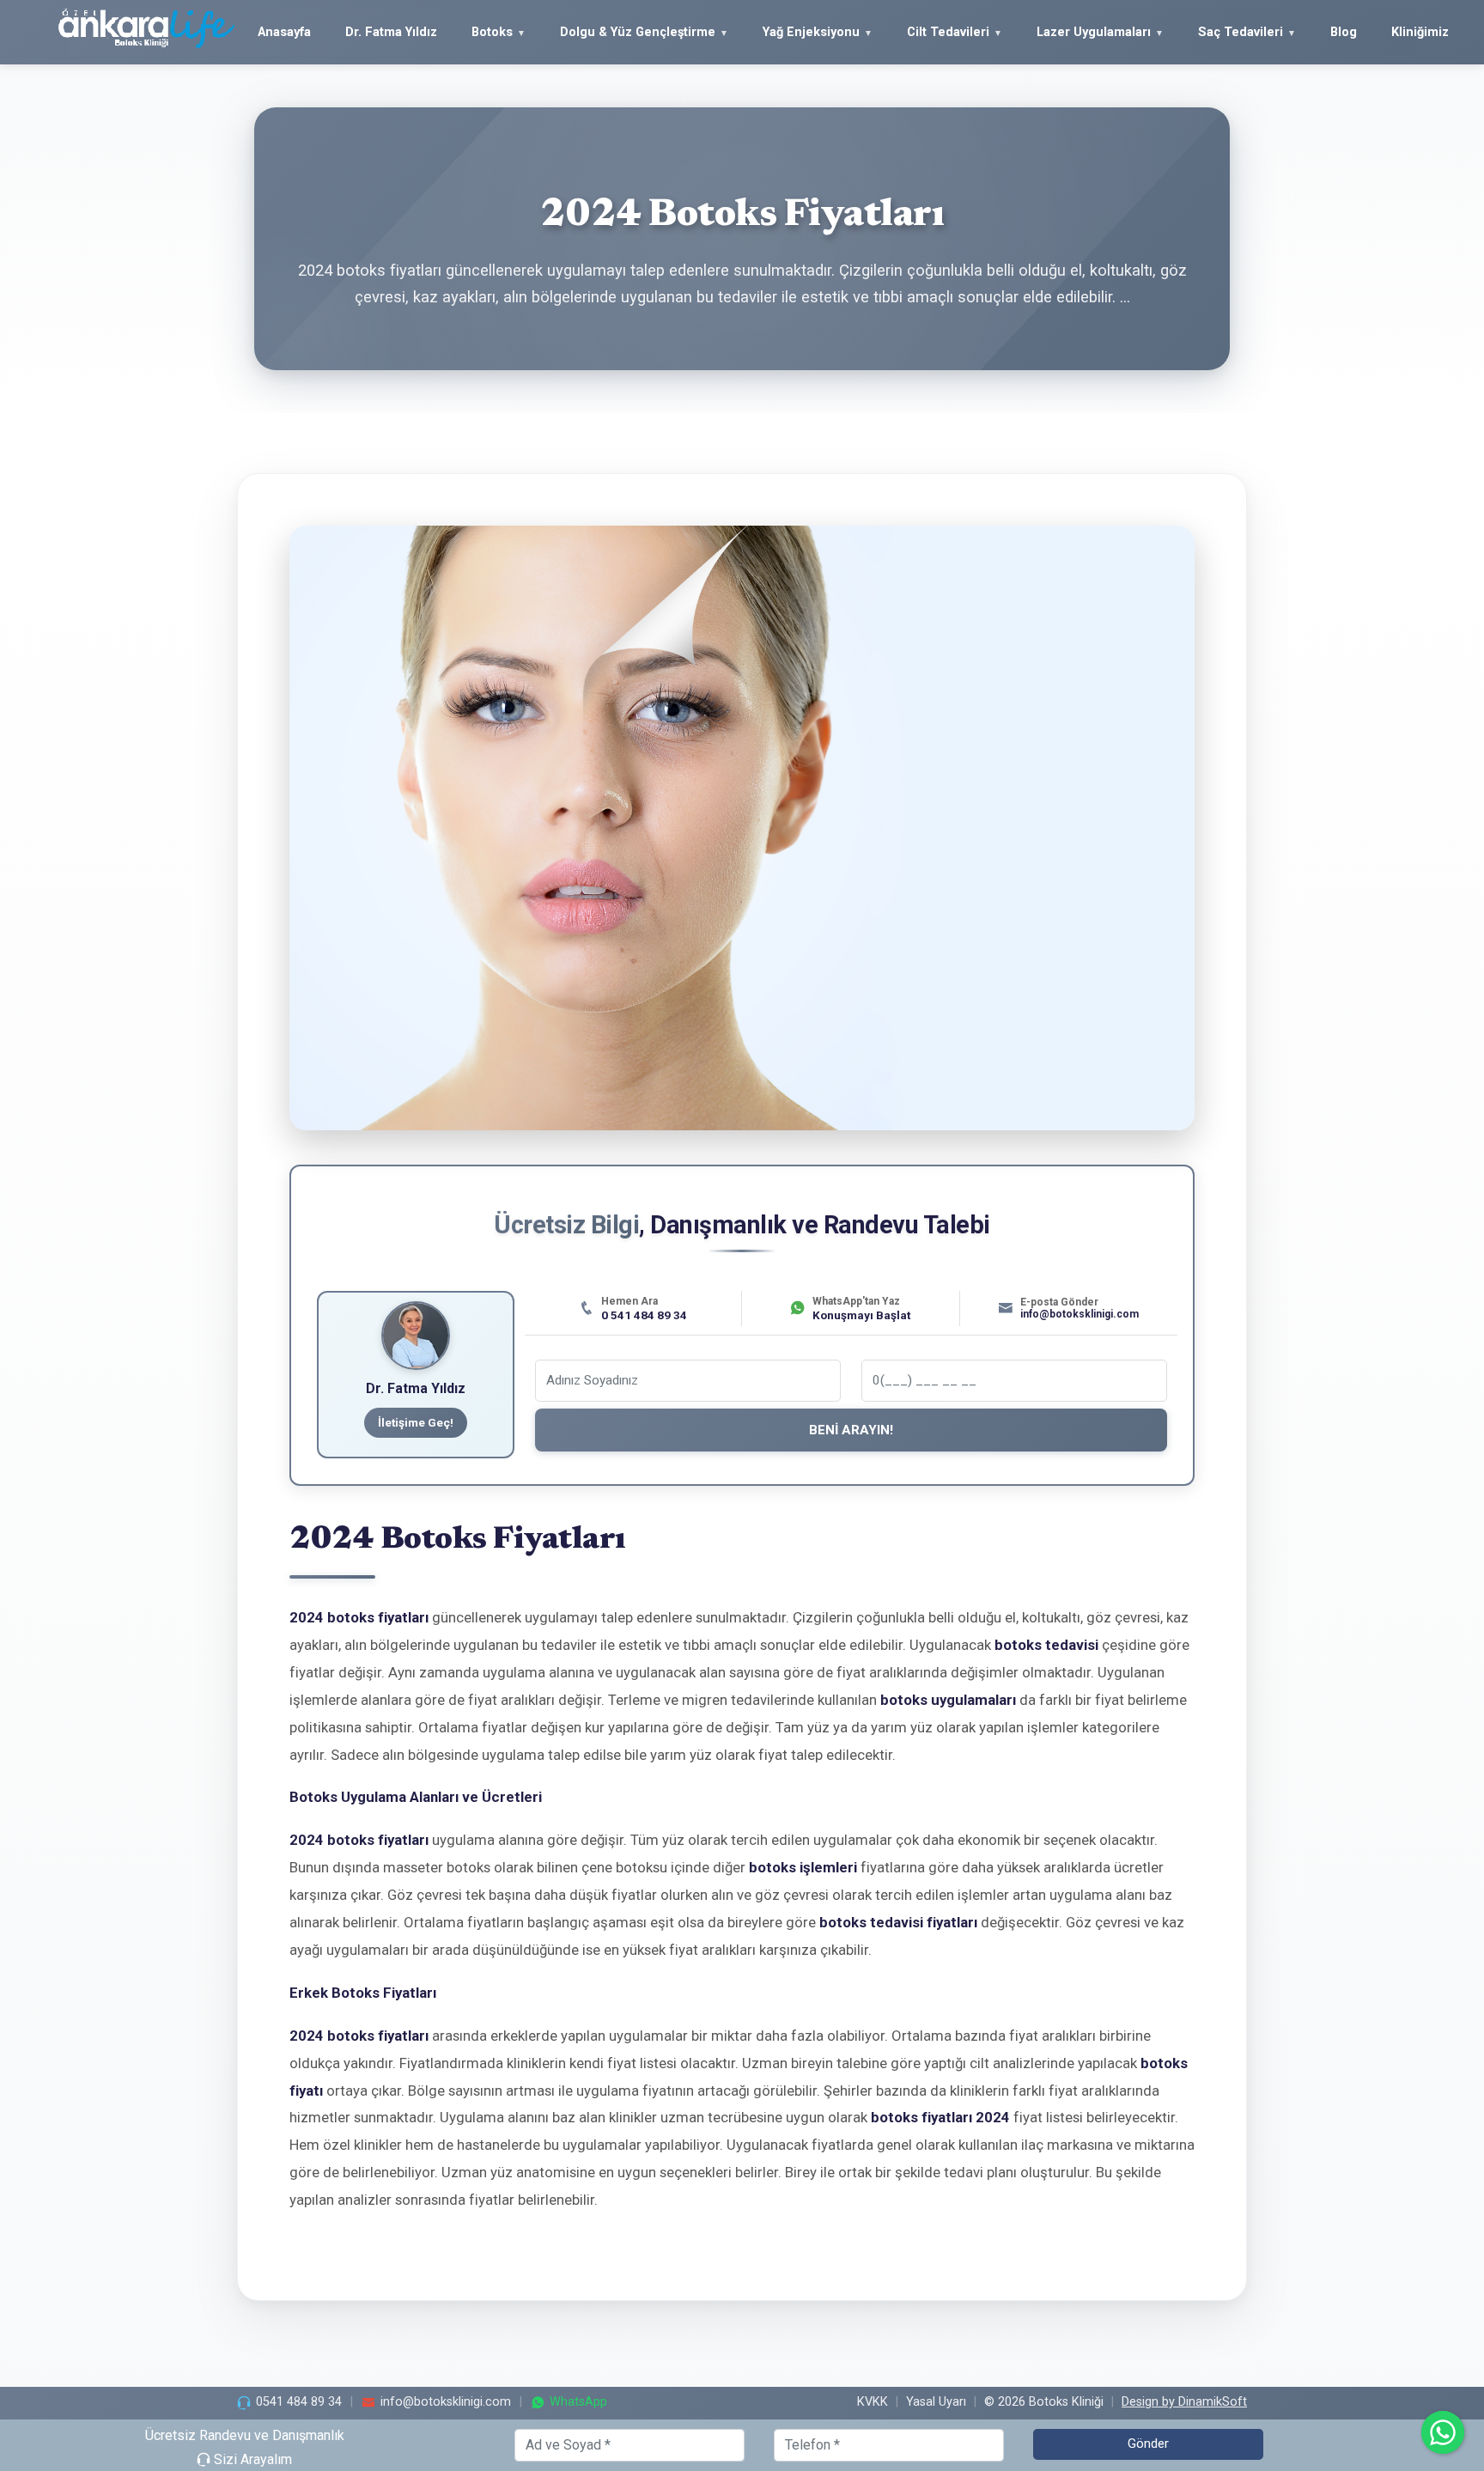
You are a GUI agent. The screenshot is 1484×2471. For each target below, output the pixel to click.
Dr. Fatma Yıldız (391, 32)
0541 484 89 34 (299, 2402)
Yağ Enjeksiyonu (811, 32)
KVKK (873, 2402)
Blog (1344, 32)
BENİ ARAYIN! (851, 1430)
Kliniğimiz (1420, 32)
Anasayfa (284, 32)
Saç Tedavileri (1241, 32)
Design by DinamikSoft (1184, 2402)
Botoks (492, 32)
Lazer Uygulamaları (1094, 32)
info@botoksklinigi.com (446, 2402)
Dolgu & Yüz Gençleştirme (638, 32)
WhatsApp (578, 2402)
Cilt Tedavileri (948, 32)
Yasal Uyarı (936, 2402)
